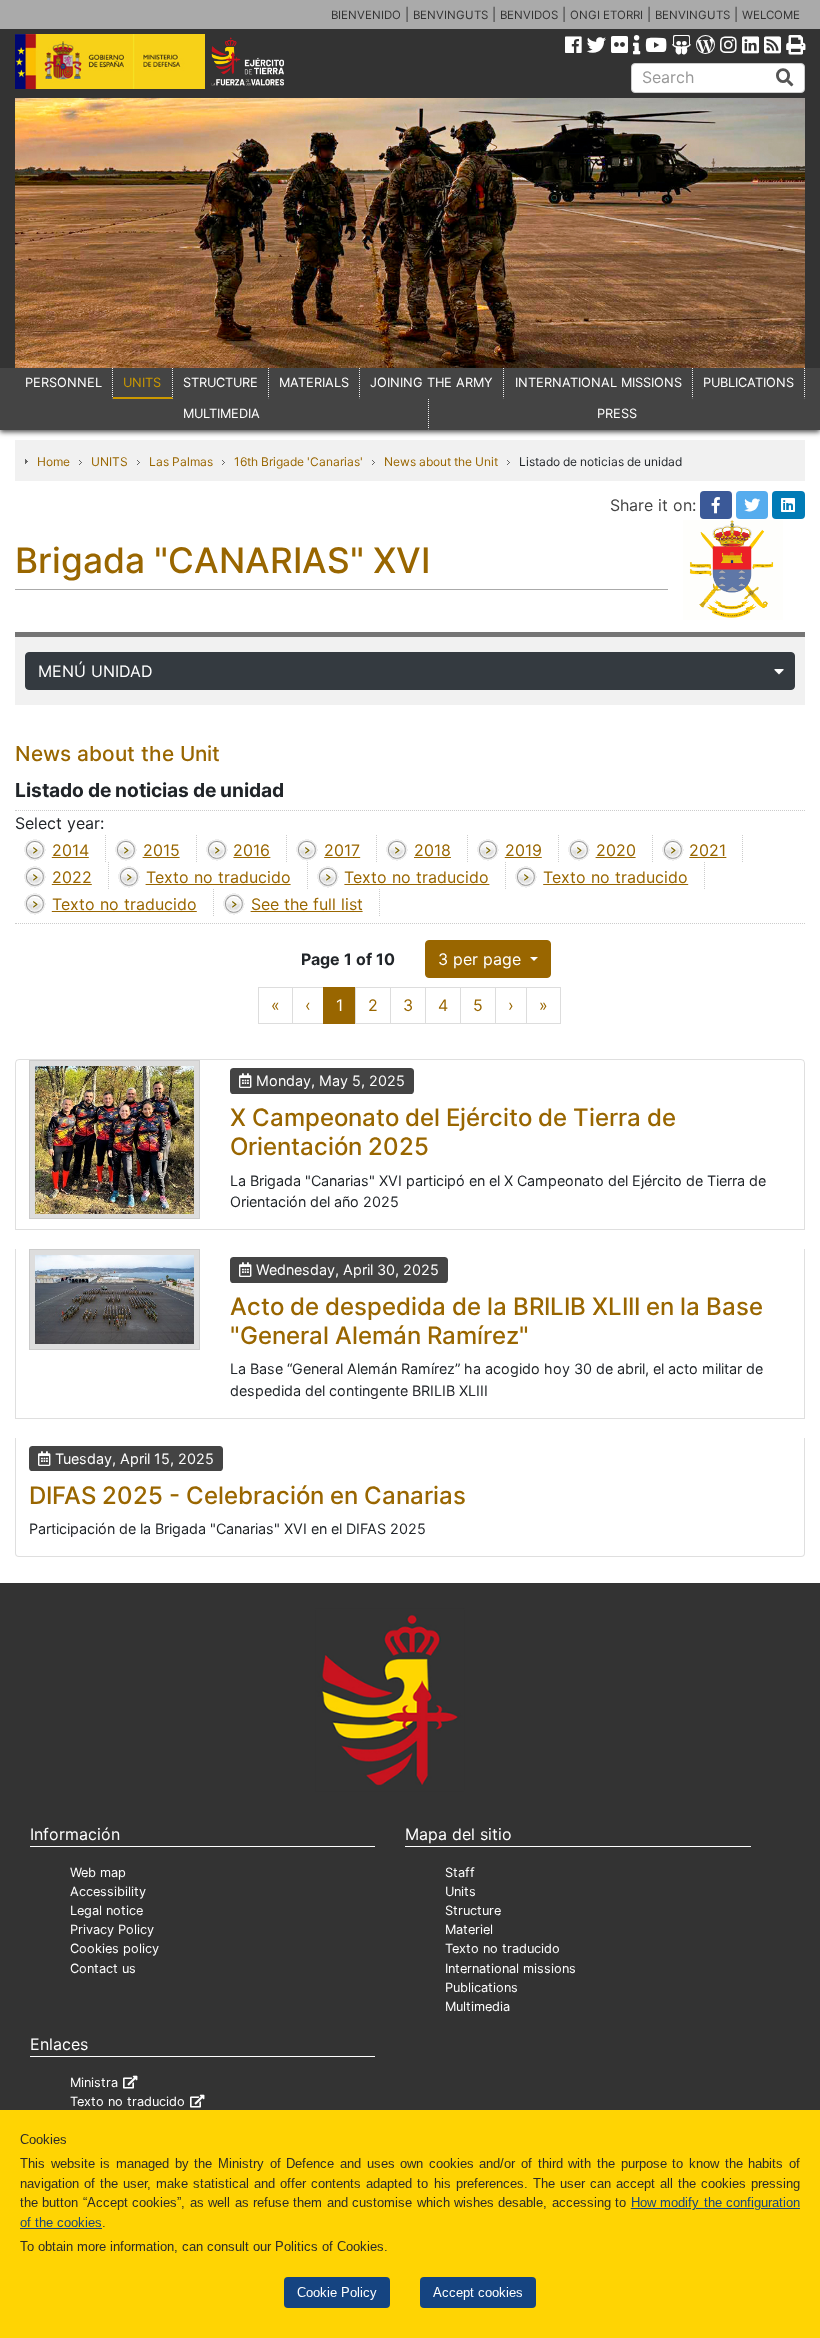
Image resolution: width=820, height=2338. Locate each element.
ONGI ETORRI (606, 15)
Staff (460, 1872)
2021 (707, 850)
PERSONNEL (63, 382)
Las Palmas (181, 461)
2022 (72, 877)
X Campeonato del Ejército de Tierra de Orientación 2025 (453, 1132)
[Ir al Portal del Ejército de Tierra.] (263, 60)
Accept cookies (478, 2292)
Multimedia (477, 2006)
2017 (342, 850)
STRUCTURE (220, 382)
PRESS (617, 413)
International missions (510, 1968)
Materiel (469, 1929)
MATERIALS (314, 382)
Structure (473, 1910)
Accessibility (108, 1891)
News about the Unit (441, 461)
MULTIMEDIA (221, 413)
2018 (432, 850)
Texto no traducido (218, 877)
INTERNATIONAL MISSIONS (598, 382)
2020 (616, 850)
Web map (98, 1872)
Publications (481, 1987)
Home (53, 461)
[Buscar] (785, 78)
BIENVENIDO (366, 15)
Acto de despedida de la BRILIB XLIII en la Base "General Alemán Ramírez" (496, 1321)
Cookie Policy (337, 2292)
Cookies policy (114, 1948)
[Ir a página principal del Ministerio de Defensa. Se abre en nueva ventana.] (110, 60)
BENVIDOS (529, 15)
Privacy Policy (112, 1929)
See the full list (307, 904)
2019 (523, 850)
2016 (251, 850)
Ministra (94, 2082)
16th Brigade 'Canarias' (298, 461)
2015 (161, 850)
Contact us (103, 1968)
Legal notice (106, 1910)
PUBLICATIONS (748, 382)
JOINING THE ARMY (431, 382)
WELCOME (771, 15)
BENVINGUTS (450, 15)
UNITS (142, 382)
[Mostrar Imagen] (114, 1139)
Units (460, 1891)
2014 (70, 850)
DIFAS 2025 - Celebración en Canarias (247, 1495)
